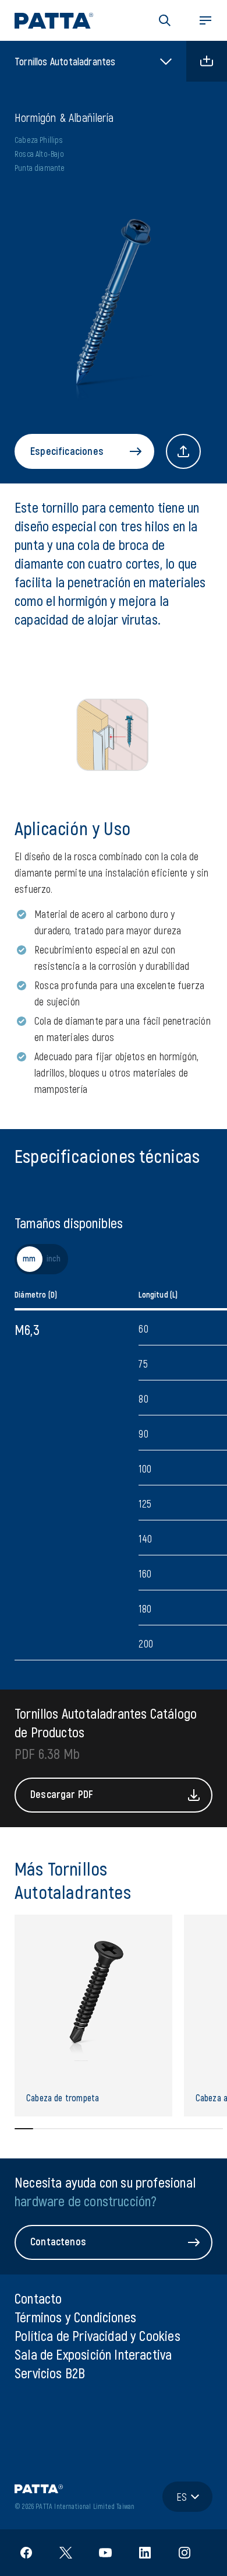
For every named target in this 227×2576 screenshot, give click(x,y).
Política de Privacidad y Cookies (97, 2335)
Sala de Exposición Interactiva (93, 2354)
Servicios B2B (50, 2373)
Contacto (38, 2298)
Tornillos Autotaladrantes (65, 61)
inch (54, 1259)
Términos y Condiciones (75, 2317)
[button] (165, 20)
